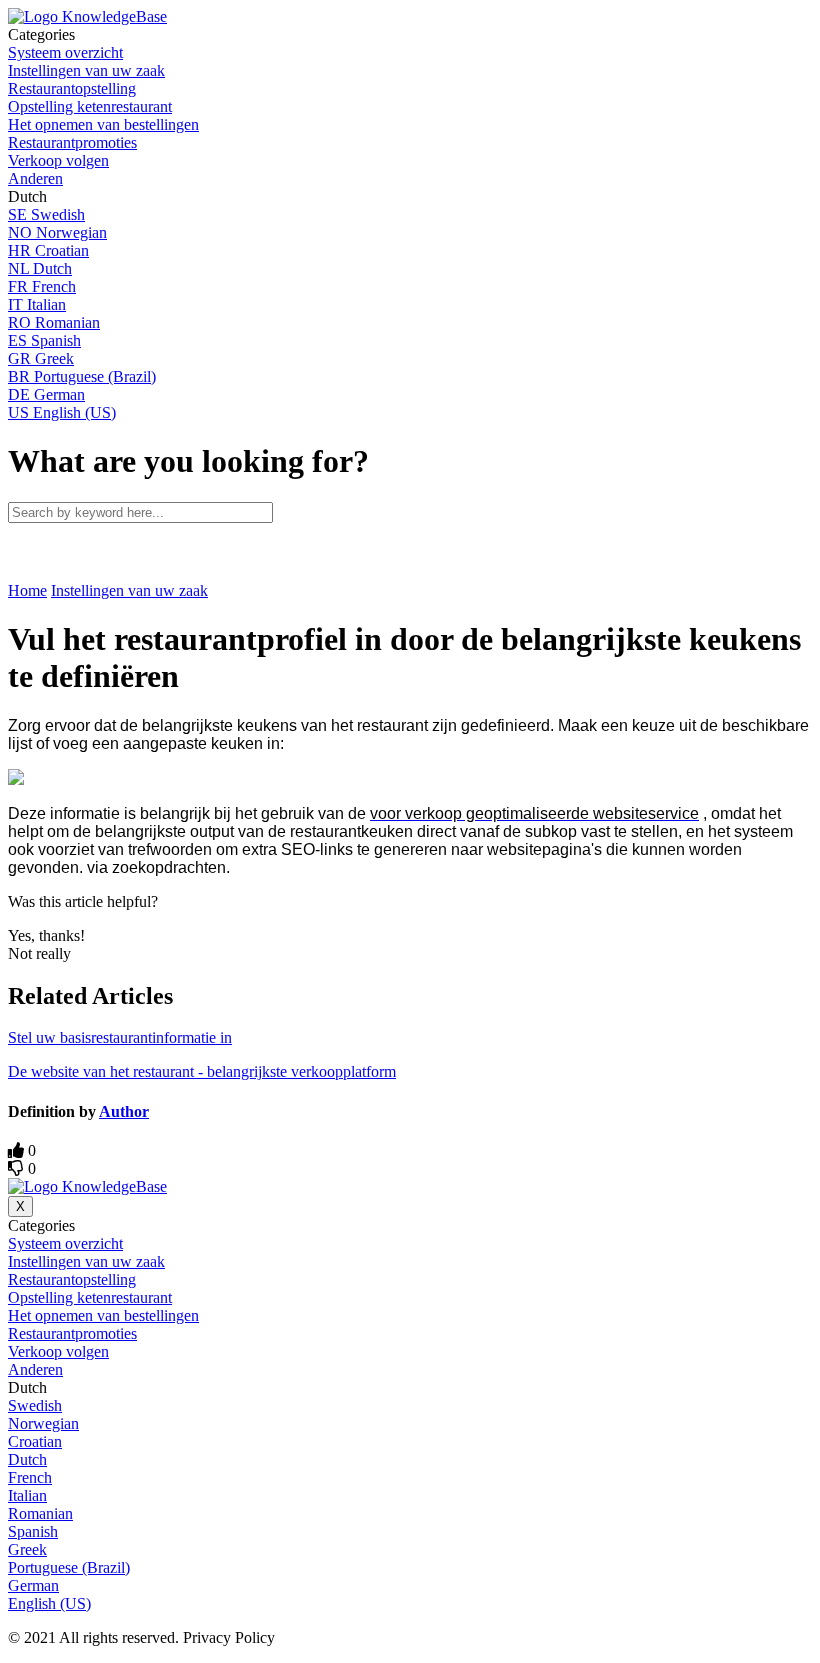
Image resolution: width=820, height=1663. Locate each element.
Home (27, 590)
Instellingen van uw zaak (129, 590)
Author (124, 1111)
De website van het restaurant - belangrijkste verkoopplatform (202, 1071)
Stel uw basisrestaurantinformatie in (120, 1037)
